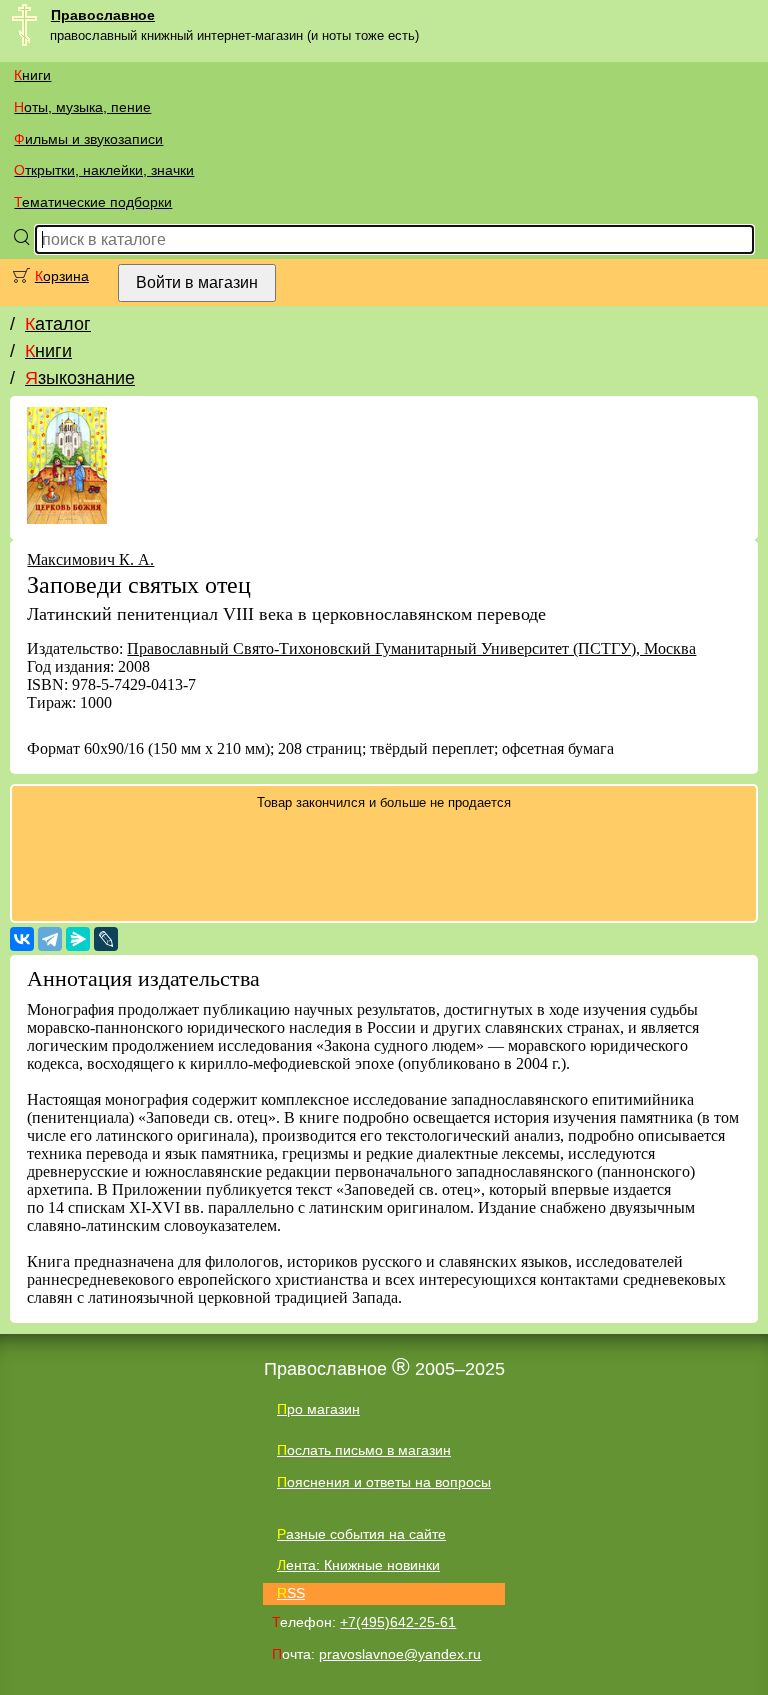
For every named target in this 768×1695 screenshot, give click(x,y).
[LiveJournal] (106, 939)
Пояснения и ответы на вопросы (384, 1482)
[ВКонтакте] (22, 939)
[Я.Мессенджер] (78, 939)
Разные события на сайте (361, 1534)
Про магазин (318, 1409)
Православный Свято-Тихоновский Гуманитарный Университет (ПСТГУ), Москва (411, 648)
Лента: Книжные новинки (358, 1565)
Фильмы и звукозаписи (88, 139)
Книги (32, 75)
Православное (103, 15)
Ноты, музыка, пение (82, 107)
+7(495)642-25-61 (398, 1622)
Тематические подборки (93, 202)
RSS (291, 1593)
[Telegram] (50, 939)
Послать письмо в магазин (364, 1450)
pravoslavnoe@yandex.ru (400, 1654)
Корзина (62, 276)
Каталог (58, 324)
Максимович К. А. (90, 559)
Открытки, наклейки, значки (104, 170)
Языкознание (80, 378)
